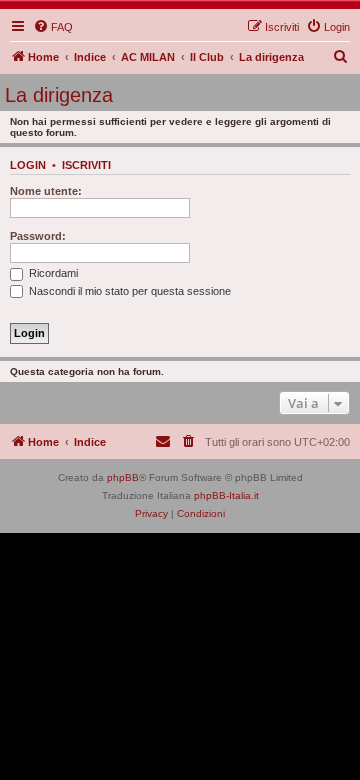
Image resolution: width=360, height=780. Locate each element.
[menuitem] (53, 27)
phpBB (123, 477)
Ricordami (52, 273)
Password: (38, 236)
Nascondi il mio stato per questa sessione (128, 291)
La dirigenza (59, 95)
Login (28, 165)
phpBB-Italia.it (226, 495)
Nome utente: (46, 191)
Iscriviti (86, 165)
